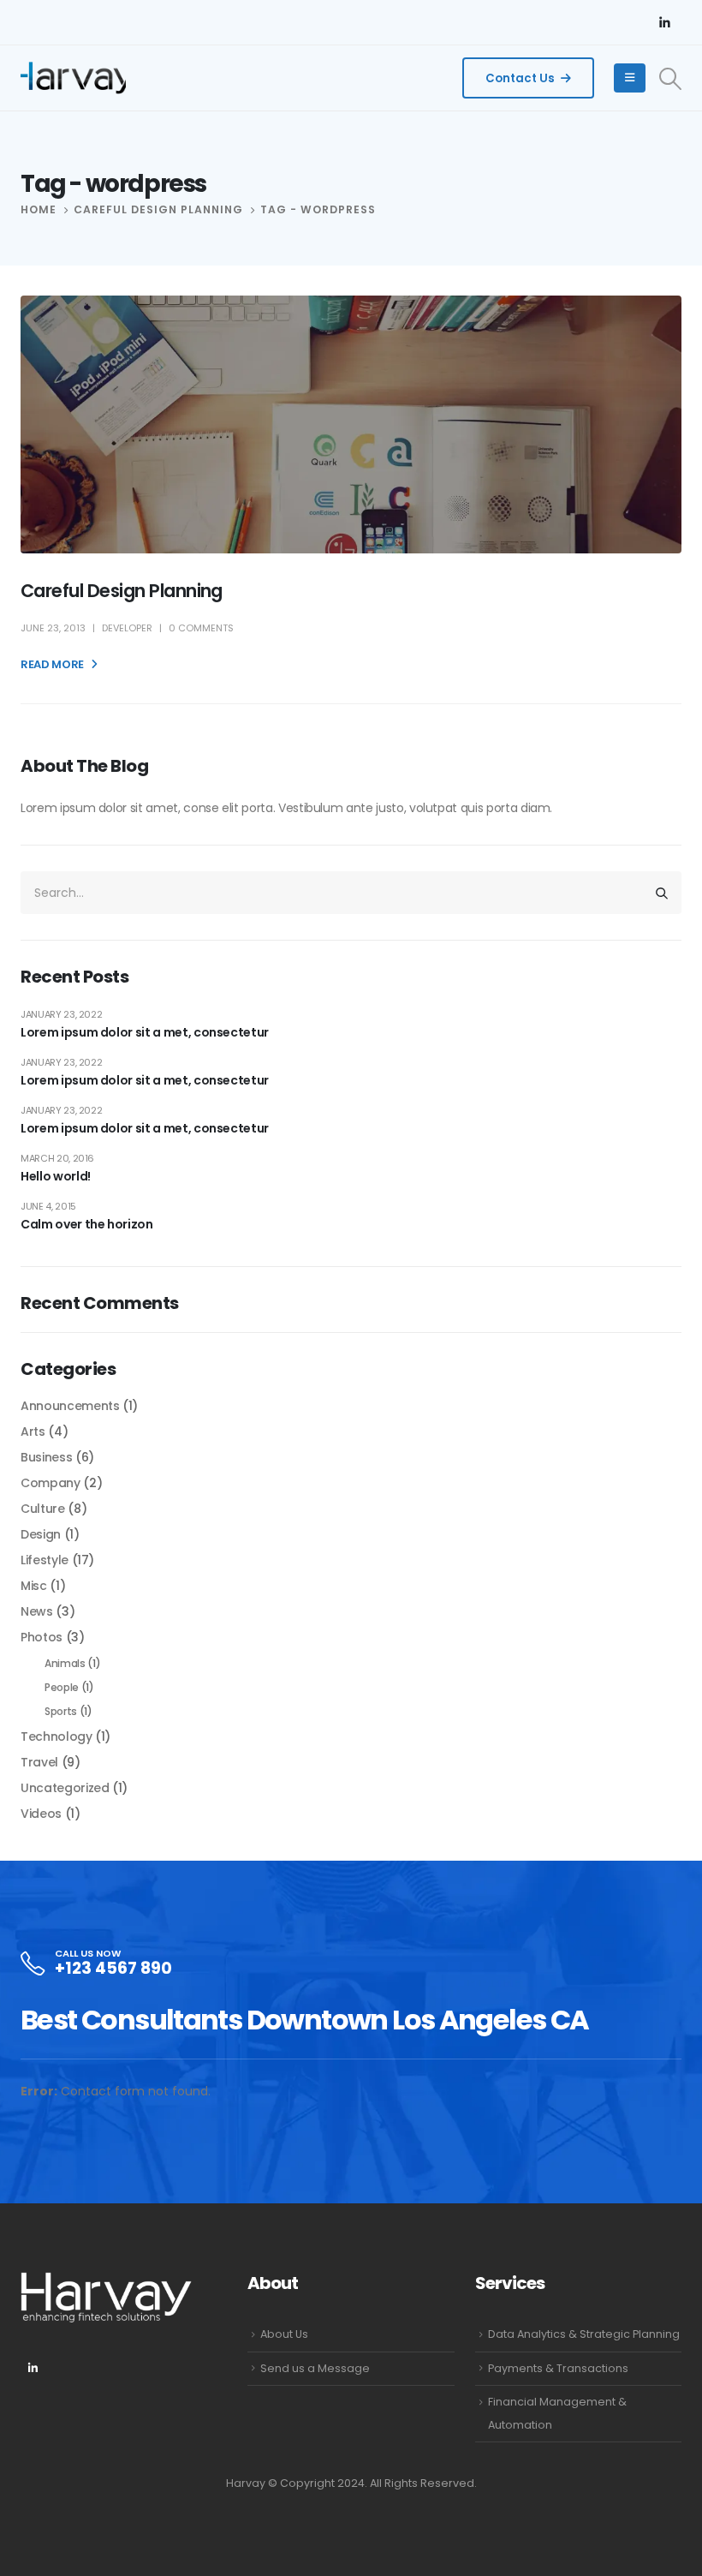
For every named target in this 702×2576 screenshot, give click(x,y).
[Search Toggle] (671, 79)
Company (51, 1483)
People (62, 1687)
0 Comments (201, 628)
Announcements (70, 1406)
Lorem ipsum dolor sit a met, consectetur (145, 1032)
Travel (39, 1762)
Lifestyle (45, 1560)
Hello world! (56, 1176)
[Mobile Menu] (630, 78)
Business (46, 1457)
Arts (33, 1431)
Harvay (246, 2483)
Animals (65, 1663)
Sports (61, 1711)
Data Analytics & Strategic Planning (584, 2334)
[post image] (351, 424)
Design (41, 1534)
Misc (34, 1586)
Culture (43, 1509)
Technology (57, 1736)
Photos (42, 1637)
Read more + (57, 664)
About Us (284, 2334)
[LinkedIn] (664, 22)
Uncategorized (65, 1788)
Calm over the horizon (87, 1224)
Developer (127, 628)
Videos (41, 1814)
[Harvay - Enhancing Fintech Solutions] (73, 78)
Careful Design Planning (122, 591)
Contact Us (521, 78)
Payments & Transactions (558, 2368)
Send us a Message (315, 2368)
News (37, 1611)
